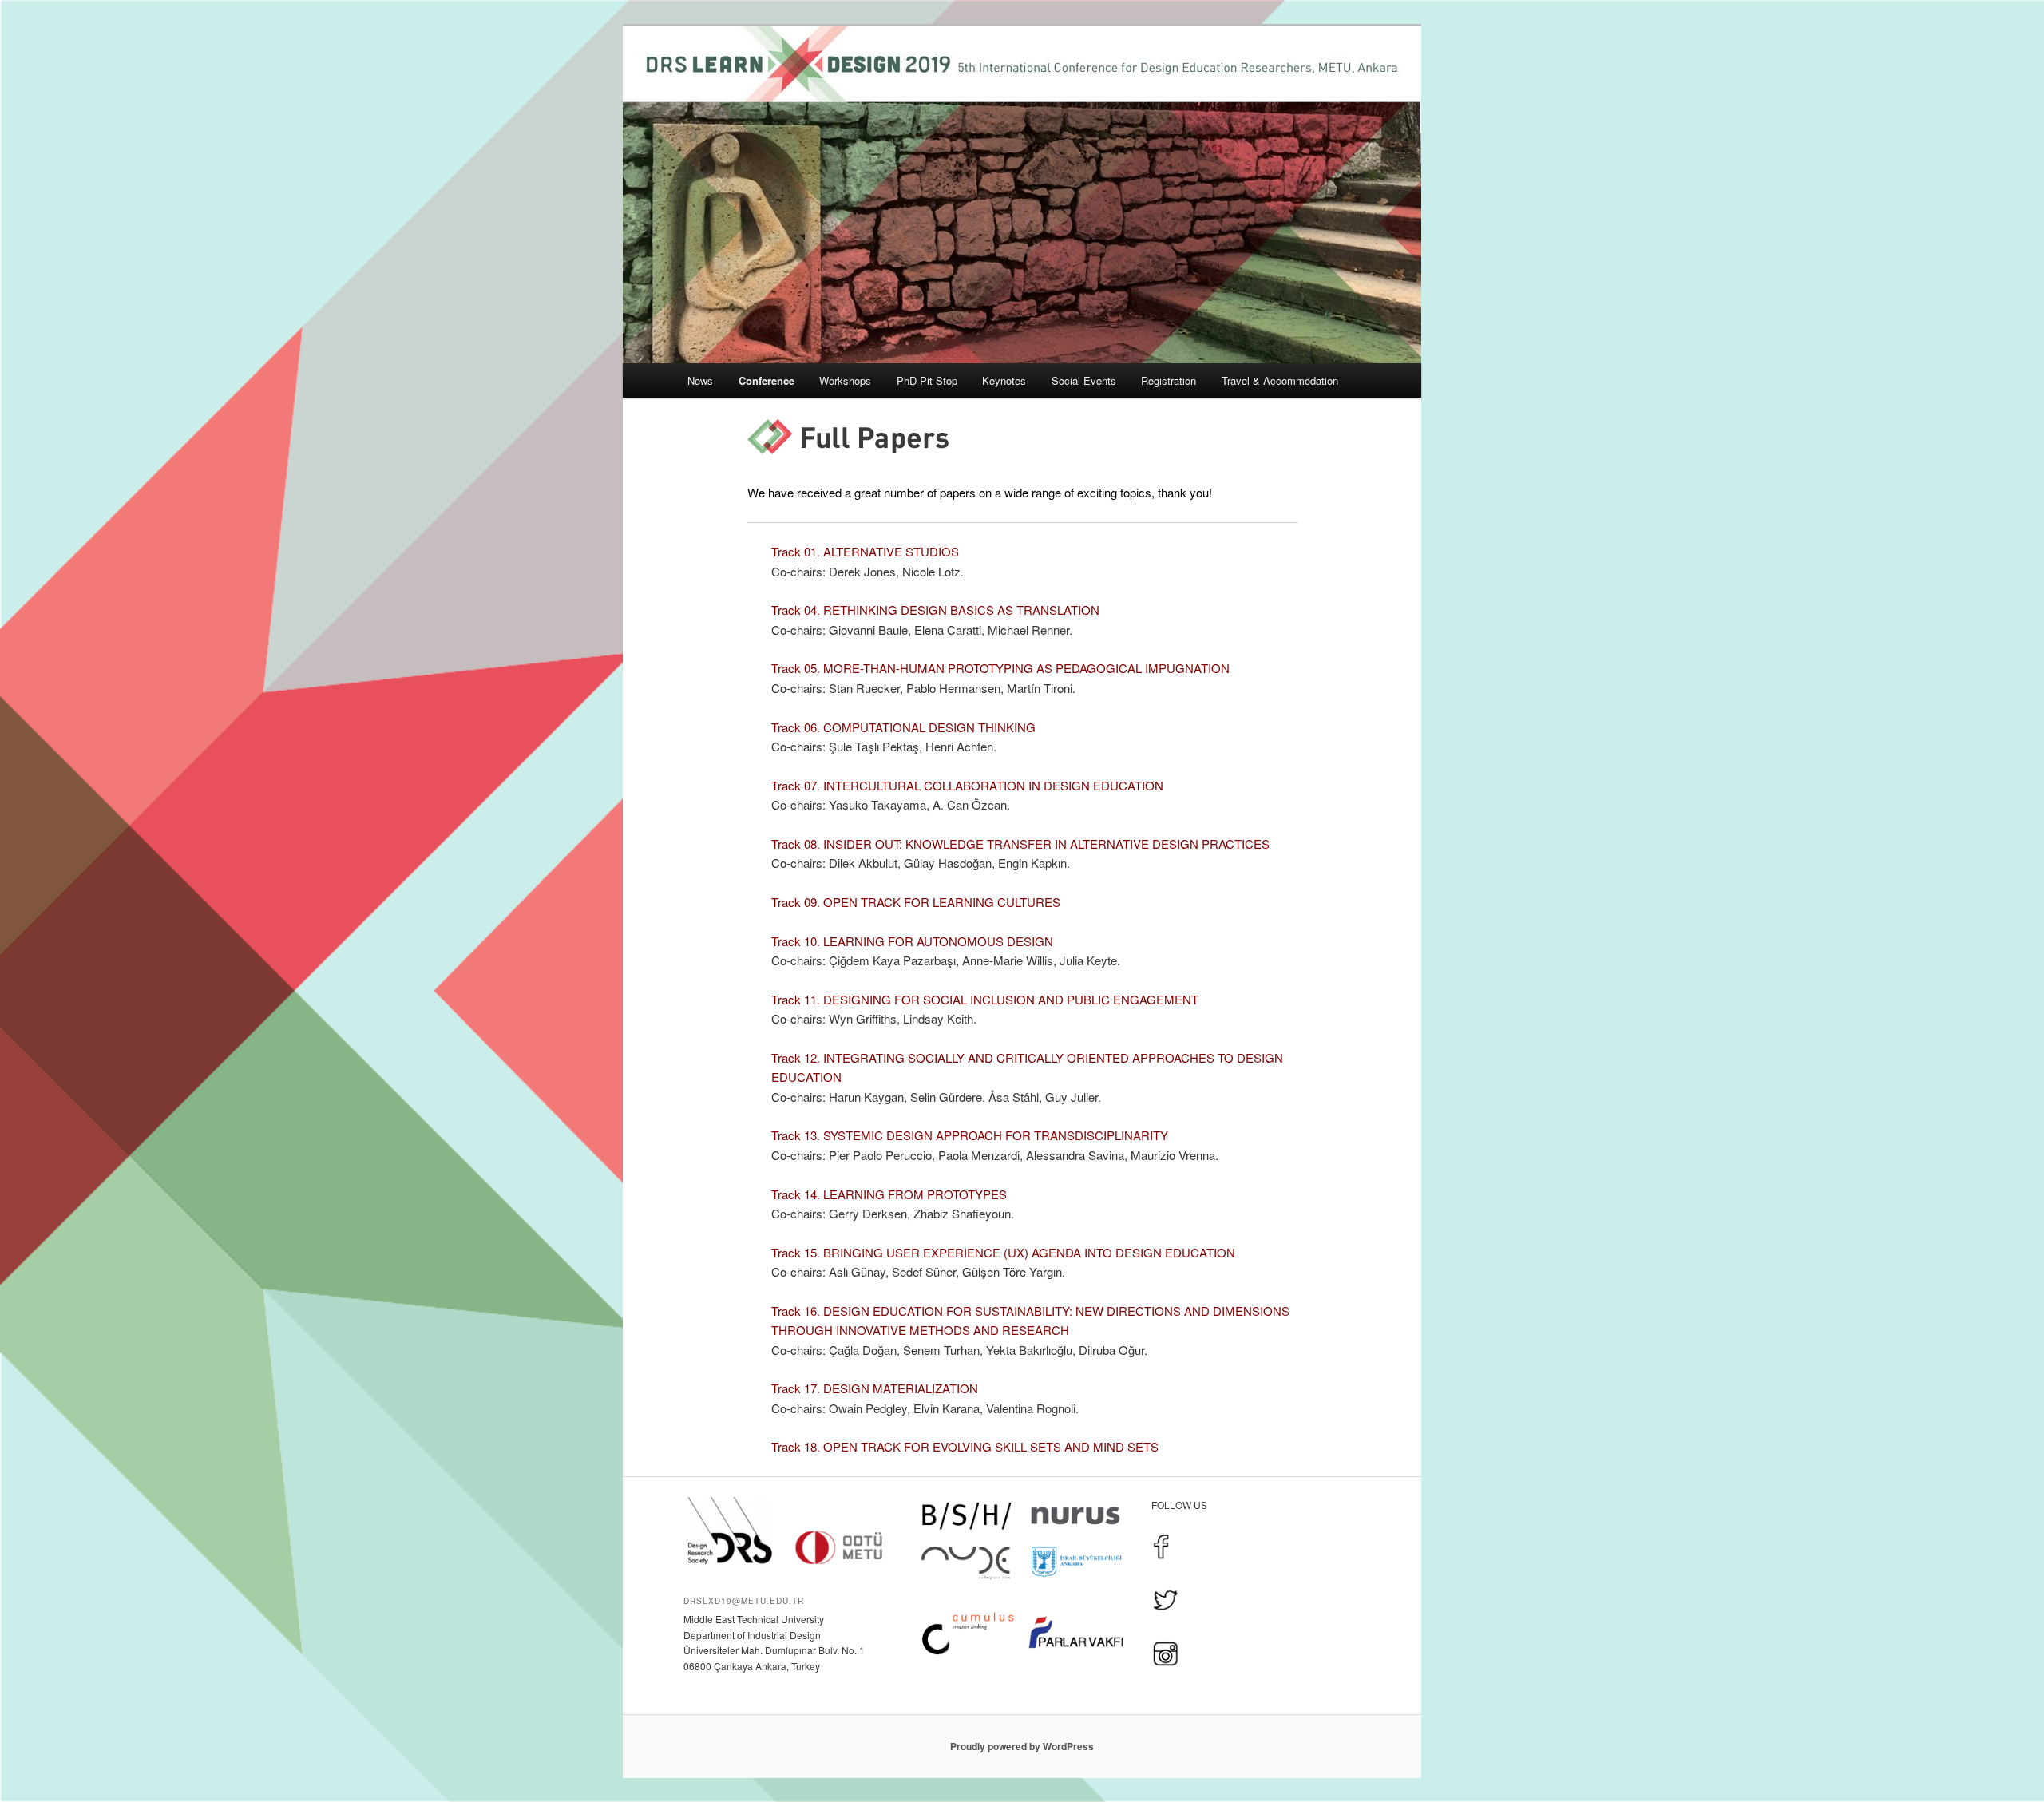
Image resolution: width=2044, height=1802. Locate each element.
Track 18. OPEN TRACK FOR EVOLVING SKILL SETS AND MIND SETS (965, 1446)
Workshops (845, 380)
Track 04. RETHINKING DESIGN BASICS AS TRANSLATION (935, 610)
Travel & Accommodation (1280, 380)
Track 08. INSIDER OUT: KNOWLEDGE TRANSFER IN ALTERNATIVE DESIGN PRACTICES (1020, 844)
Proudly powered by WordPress (1022, 1746)
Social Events (1084, 380)
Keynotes (1004, 380)
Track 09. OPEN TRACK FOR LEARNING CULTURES (916, 902)
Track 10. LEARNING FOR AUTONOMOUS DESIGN (912, 941)
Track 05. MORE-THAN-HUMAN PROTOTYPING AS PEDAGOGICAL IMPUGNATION (1000, 668)
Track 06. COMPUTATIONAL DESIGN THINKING (903, 727)
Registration (1169, 380)
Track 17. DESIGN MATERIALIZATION (875, 1388)
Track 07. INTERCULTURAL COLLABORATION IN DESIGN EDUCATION (967, 785)
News (700, 380)
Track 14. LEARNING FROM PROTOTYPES (889, 1194)
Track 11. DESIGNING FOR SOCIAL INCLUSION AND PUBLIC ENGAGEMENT (985, 999)
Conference (766, 380)
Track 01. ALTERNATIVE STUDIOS (865, 551)
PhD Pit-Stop (927, 380)
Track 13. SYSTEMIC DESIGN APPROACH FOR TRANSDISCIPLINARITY (970, 1135)
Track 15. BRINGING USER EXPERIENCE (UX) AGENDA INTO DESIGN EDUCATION (1003, 1252)
